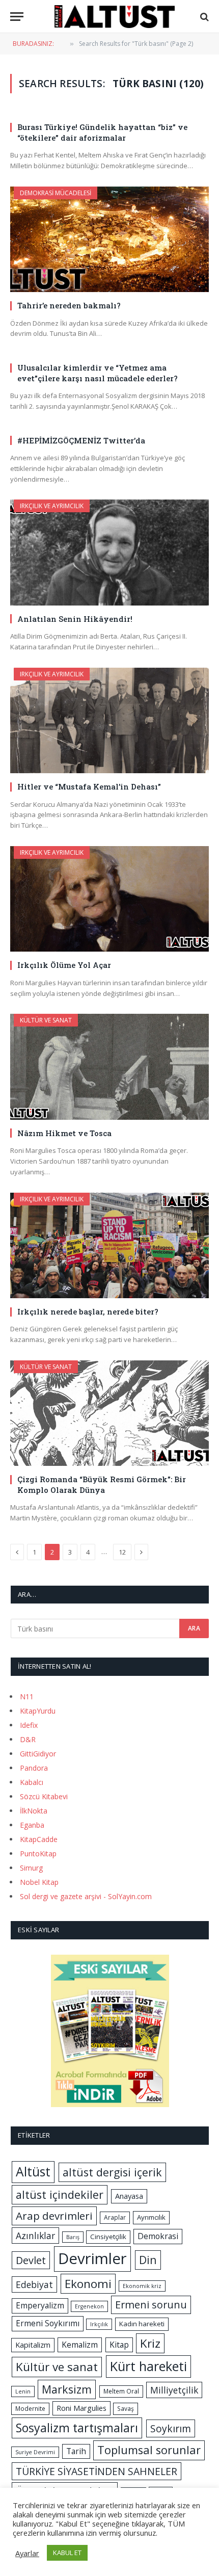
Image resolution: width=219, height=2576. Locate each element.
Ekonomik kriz (142, 2286)
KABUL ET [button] (67, 2553)
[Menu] (17, 17)
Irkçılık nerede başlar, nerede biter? (88, 1311)
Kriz (150, 2343)
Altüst (33, 2172)
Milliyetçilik (174, 2390)
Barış (73, 2237)
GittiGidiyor (38, 1754)
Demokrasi (158, 2236)
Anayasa (129, 2196)
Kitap (119, 2345)
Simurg (31, 1868)
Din (148, 2260)
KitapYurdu (38, 1711)
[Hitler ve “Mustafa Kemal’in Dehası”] (109, 720)
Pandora (34, 1768)
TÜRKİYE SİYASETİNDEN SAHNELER (97, 2471)
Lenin (23, 2391)
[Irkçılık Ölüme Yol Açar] (109, 899)
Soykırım (171, 2428)
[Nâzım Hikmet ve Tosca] (109, 1067)
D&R (28, 1739)
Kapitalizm (33, 2345)
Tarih (76, 2451)
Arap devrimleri (54, 2216)
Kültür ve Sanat (46, 1020)
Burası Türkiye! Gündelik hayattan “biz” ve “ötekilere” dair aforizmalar (102, 132)
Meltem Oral (121, 2391)
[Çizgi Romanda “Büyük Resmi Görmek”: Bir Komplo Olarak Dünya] (109, 1413)
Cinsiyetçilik (108, 2237)
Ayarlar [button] (27, 2553)
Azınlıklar (35, 2236)
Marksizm (67, 2389)
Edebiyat (34, 2284)
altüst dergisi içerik (112, 2172)
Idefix (29, 1725)
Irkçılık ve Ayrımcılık (52, 506)
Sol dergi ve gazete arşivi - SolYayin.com (86, 1896)
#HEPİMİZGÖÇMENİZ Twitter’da (81, 440)
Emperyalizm (40, 2305)
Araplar (115, 2217)
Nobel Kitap (39, 1882)
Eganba (32, 1825)
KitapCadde (39, 1839)
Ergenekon (89, 2306)
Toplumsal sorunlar (149, 2450)
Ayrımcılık (151, 2217)
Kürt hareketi (148, 2366)
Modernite (30, 2409)
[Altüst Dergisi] (115, 17)
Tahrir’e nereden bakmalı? (69, 305)
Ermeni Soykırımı (48, 2323)
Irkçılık (99, 2324)
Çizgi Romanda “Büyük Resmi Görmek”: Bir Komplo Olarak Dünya (102, 1484)
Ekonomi (88, 2284)
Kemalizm (80, 2345)
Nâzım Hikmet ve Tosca (64, 1133)
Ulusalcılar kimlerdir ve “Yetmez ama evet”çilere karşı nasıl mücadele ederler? (98, 373)
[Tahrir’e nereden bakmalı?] (109, 239)
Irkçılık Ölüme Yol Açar (64, 965)
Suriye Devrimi (35, 2452)
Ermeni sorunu (151, 2305)
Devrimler (92, 2258)
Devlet (31, 2260)
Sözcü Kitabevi (44, 1796)
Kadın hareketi (142, 2324)
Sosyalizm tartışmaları (77, 2428)
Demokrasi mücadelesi (56, 193)
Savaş (126, 2409)
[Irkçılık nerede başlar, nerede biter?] (109, 1245)
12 (122, 1552)
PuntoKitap (38, 1854)
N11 (27, 1697)
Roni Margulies (81, 2408)
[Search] (203, 17)
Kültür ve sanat (57, 2367)
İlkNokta (34, 1811)
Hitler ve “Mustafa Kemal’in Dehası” (89, 786)
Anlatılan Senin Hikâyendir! (75, 619)
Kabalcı (32, 1782)
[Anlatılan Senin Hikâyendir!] (109, 552)
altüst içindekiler (60, 2194)
